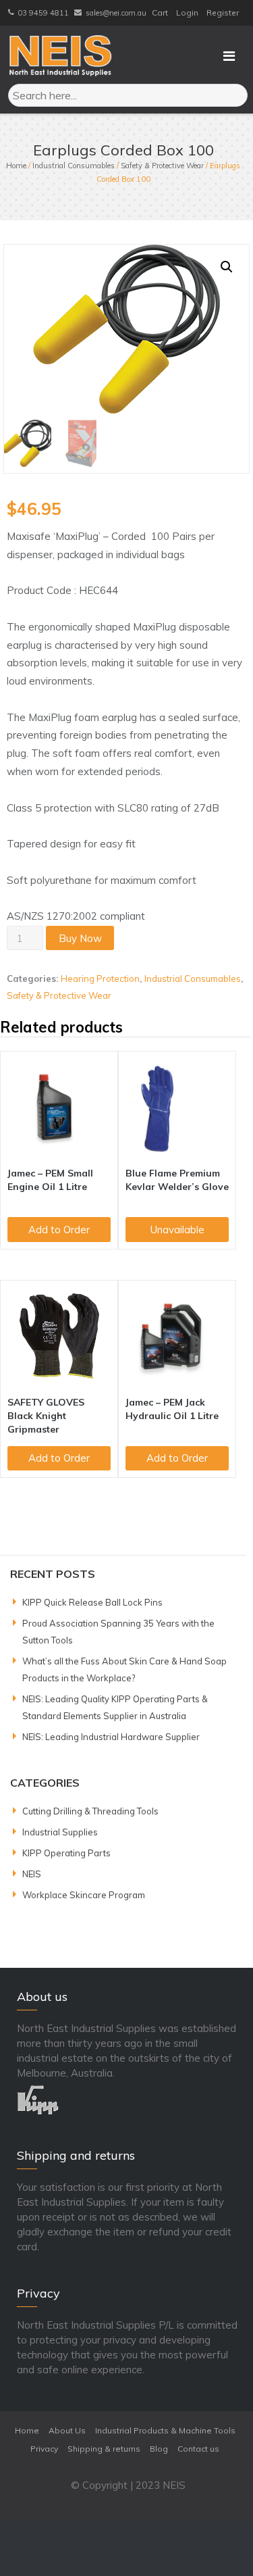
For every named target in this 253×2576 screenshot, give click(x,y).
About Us (67, 2430)
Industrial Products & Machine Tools (165, 2430)
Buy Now (80, 938)
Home (16, 166)
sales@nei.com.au (116, 13)
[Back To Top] (218, 2542)
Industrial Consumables (74, 166)
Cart (160, 13)
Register (223, 13)
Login (187, 13)
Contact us (198, 2449)
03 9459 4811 (43, 13)
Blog (159, 2449)
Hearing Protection (100, 979)
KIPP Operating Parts (66, 1853)
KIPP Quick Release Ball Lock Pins (92, 1602)
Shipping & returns (104, 2449)
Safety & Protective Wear (162, 166)
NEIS (32, 1874)
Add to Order (59, 1230)
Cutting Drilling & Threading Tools (90, 1811)
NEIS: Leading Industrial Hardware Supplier (111, 1737)
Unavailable (177, 1230)
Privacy (44, 2449)
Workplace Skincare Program (84, 1895)
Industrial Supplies (60, 1832)
